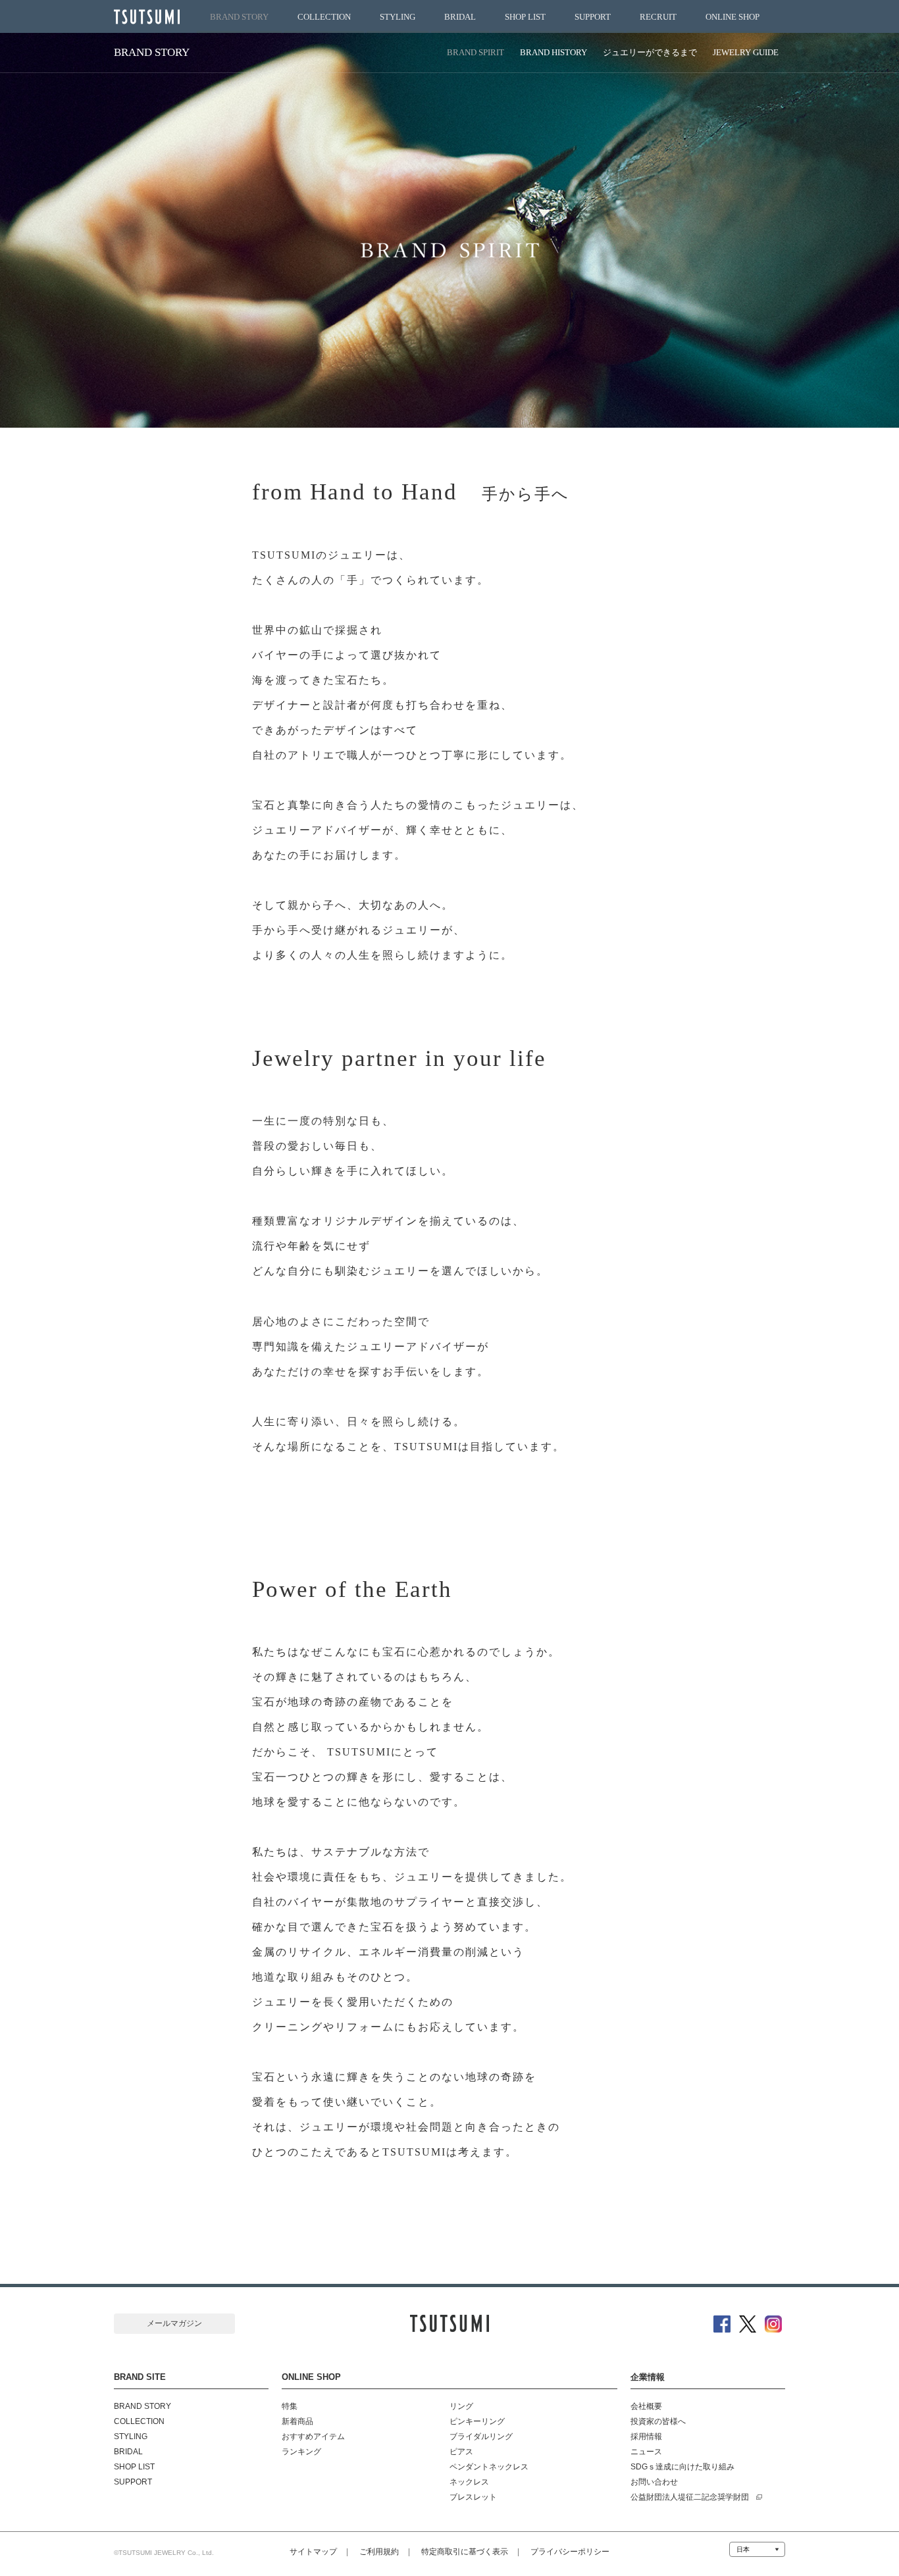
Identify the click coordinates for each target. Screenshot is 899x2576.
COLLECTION (324, 17)
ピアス (461, 2452)
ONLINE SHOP (732, 17)
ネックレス (469, 2482)
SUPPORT (593, 17)
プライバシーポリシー (570, 2552)
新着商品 (297, 2421)
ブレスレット (473, 2497)
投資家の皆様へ (658, 2421)
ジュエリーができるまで (650, 52)
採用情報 (646, 2437)
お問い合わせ (654, 2482)
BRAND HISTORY (553, 52)
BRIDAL (460, 17)
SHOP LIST (525, 17)
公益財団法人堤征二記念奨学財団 (690, 2497)
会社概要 (646, 2406)
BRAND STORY (239, 17)
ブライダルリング (481, 2437)
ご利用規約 (379, 2552)
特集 (290, 2406)
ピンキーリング (477, 2421)
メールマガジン (174, 2323)
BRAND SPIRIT (475, 52)
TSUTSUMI (147, 17)
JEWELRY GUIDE (746, 52)
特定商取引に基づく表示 (465, 2552)
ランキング (301, 2452)
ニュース (646, 2452)
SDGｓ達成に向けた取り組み (682, 2467)
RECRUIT (658, 17)
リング (461, 2406)
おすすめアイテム (313, 2437)
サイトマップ (313, 2552)
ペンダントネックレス (489, 2467)
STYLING (398, 17)
